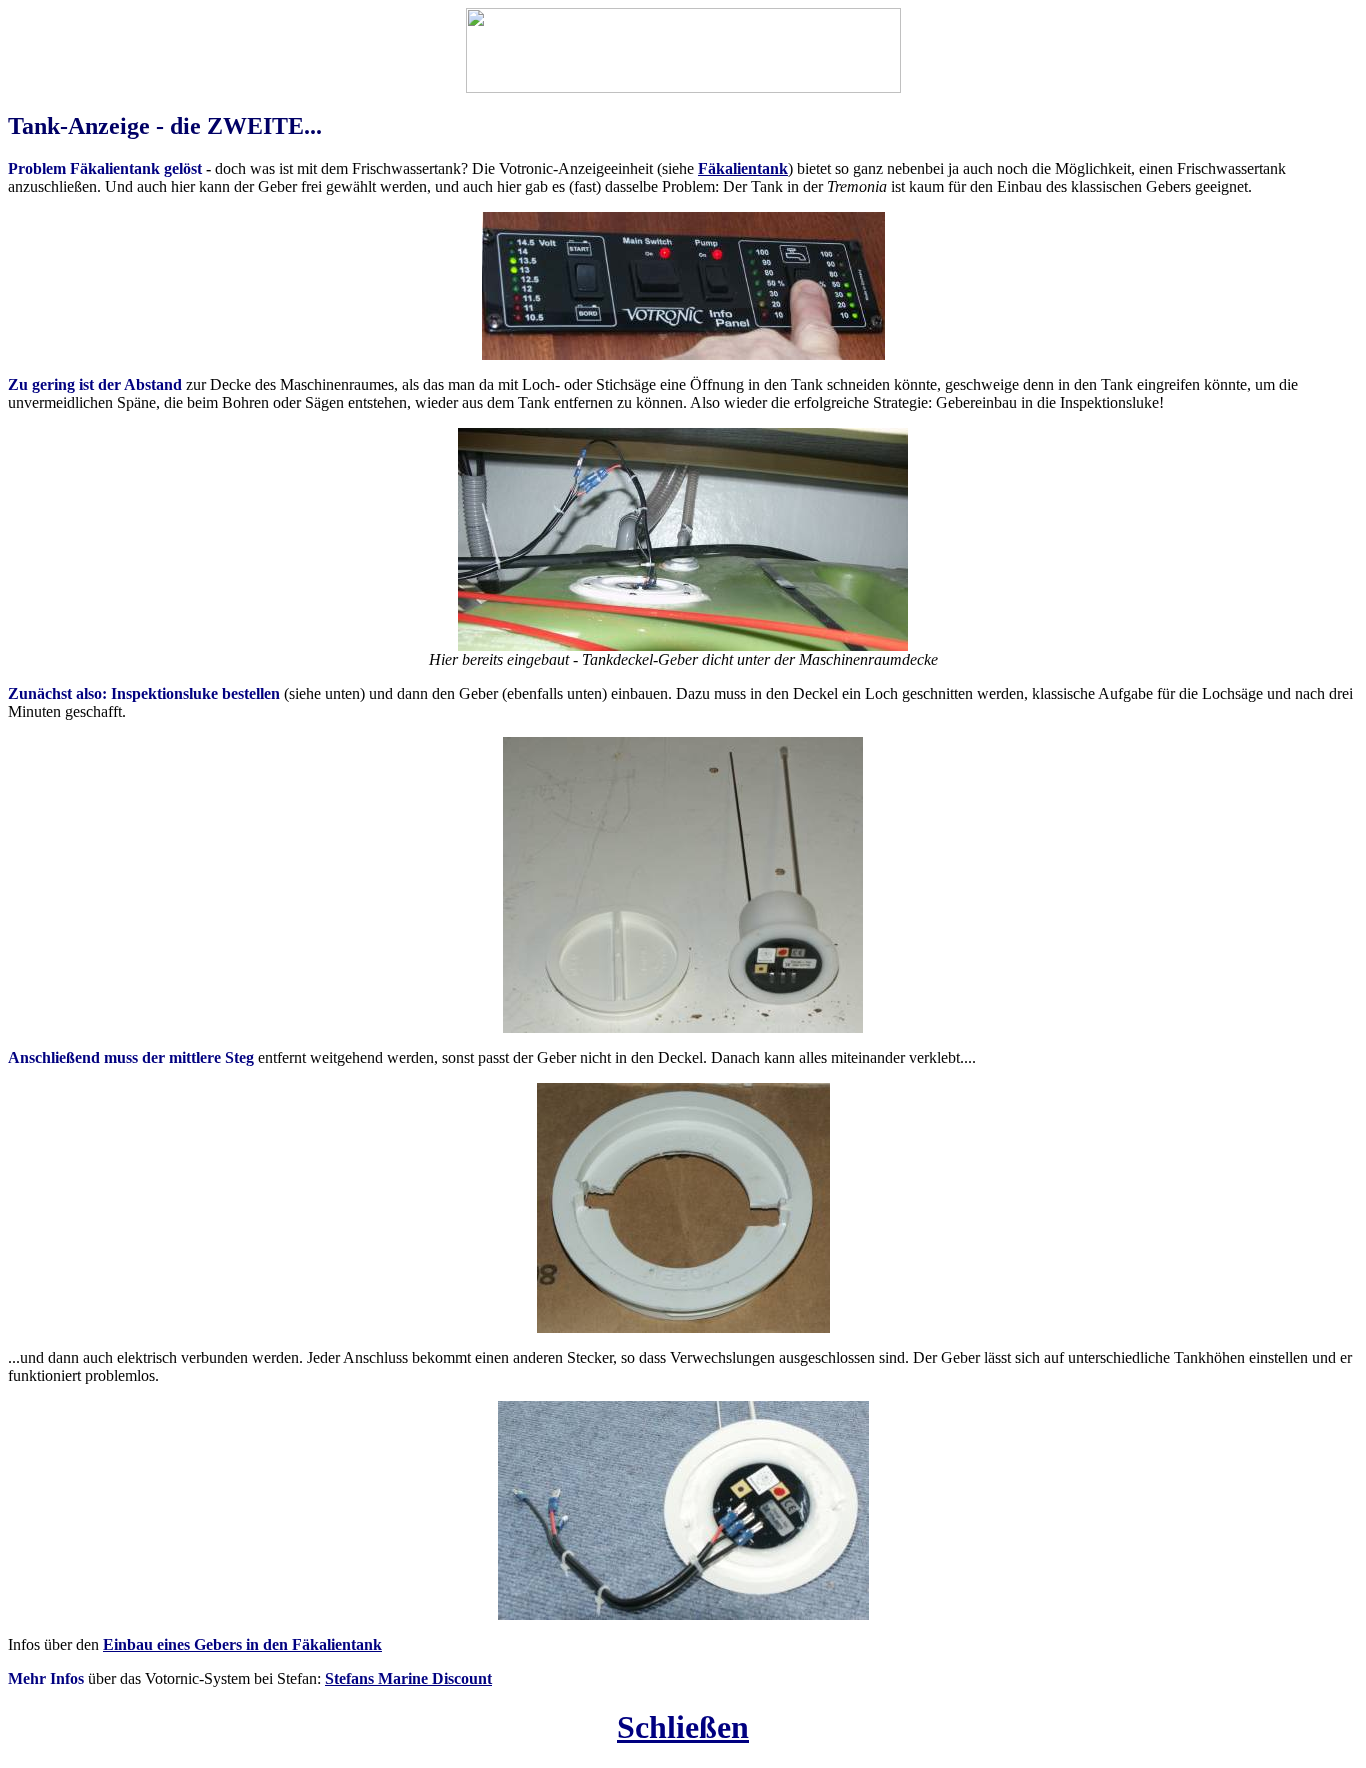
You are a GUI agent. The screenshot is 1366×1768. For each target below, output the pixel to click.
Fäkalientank (743, 168)
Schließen (683, 1727)
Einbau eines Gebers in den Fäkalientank (242, 1644)
